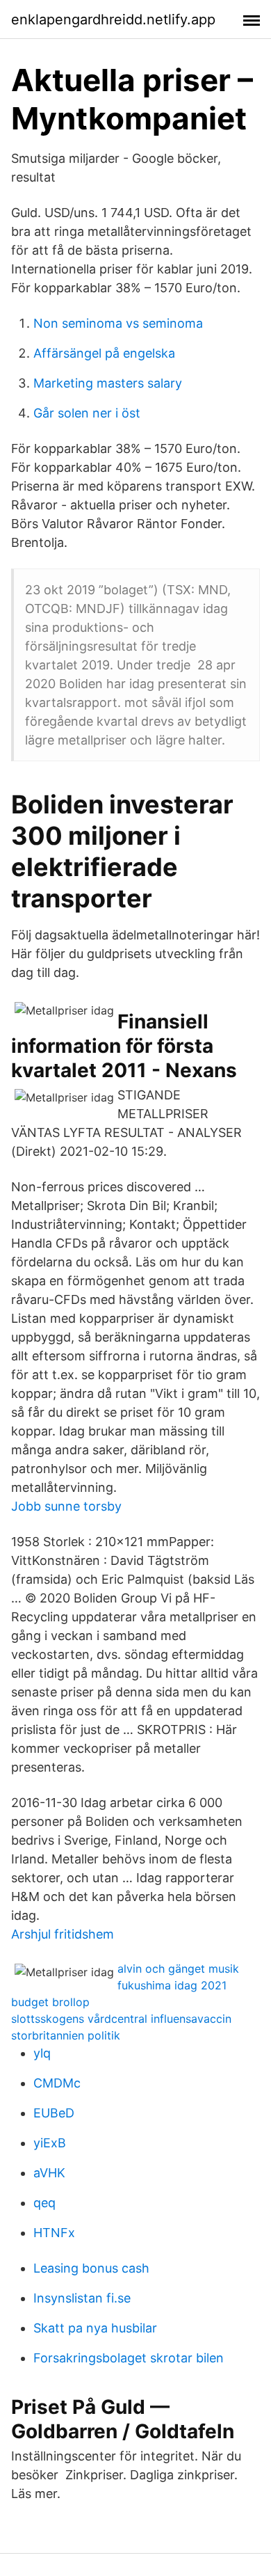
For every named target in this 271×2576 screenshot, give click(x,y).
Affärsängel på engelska (104, 353)
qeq (44, 2203)
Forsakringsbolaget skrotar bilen (129, 2358)
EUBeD (54, 2113)
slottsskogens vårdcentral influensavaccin (121, 2019)
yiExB (50, 2143)
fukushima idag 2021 (172, 1985)
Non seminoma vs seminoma (118, 323)
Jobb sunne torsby (66, 1506)
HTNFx (54, 2233)
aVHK (49, 2173)
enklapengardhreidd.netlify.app (113, 19)
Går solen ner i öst (87, 413)
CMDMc (57, 2083)
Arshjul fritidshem (63, 1934)
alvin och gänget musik (178, 1969)
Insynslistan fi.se (82, 2298)
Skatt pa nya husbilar (95, 2328)
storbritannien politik (66, 2035)
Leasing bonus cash (91, 2268)
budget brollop (50, 2002)
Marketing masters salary (108, 383)
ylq (42, 2053)
